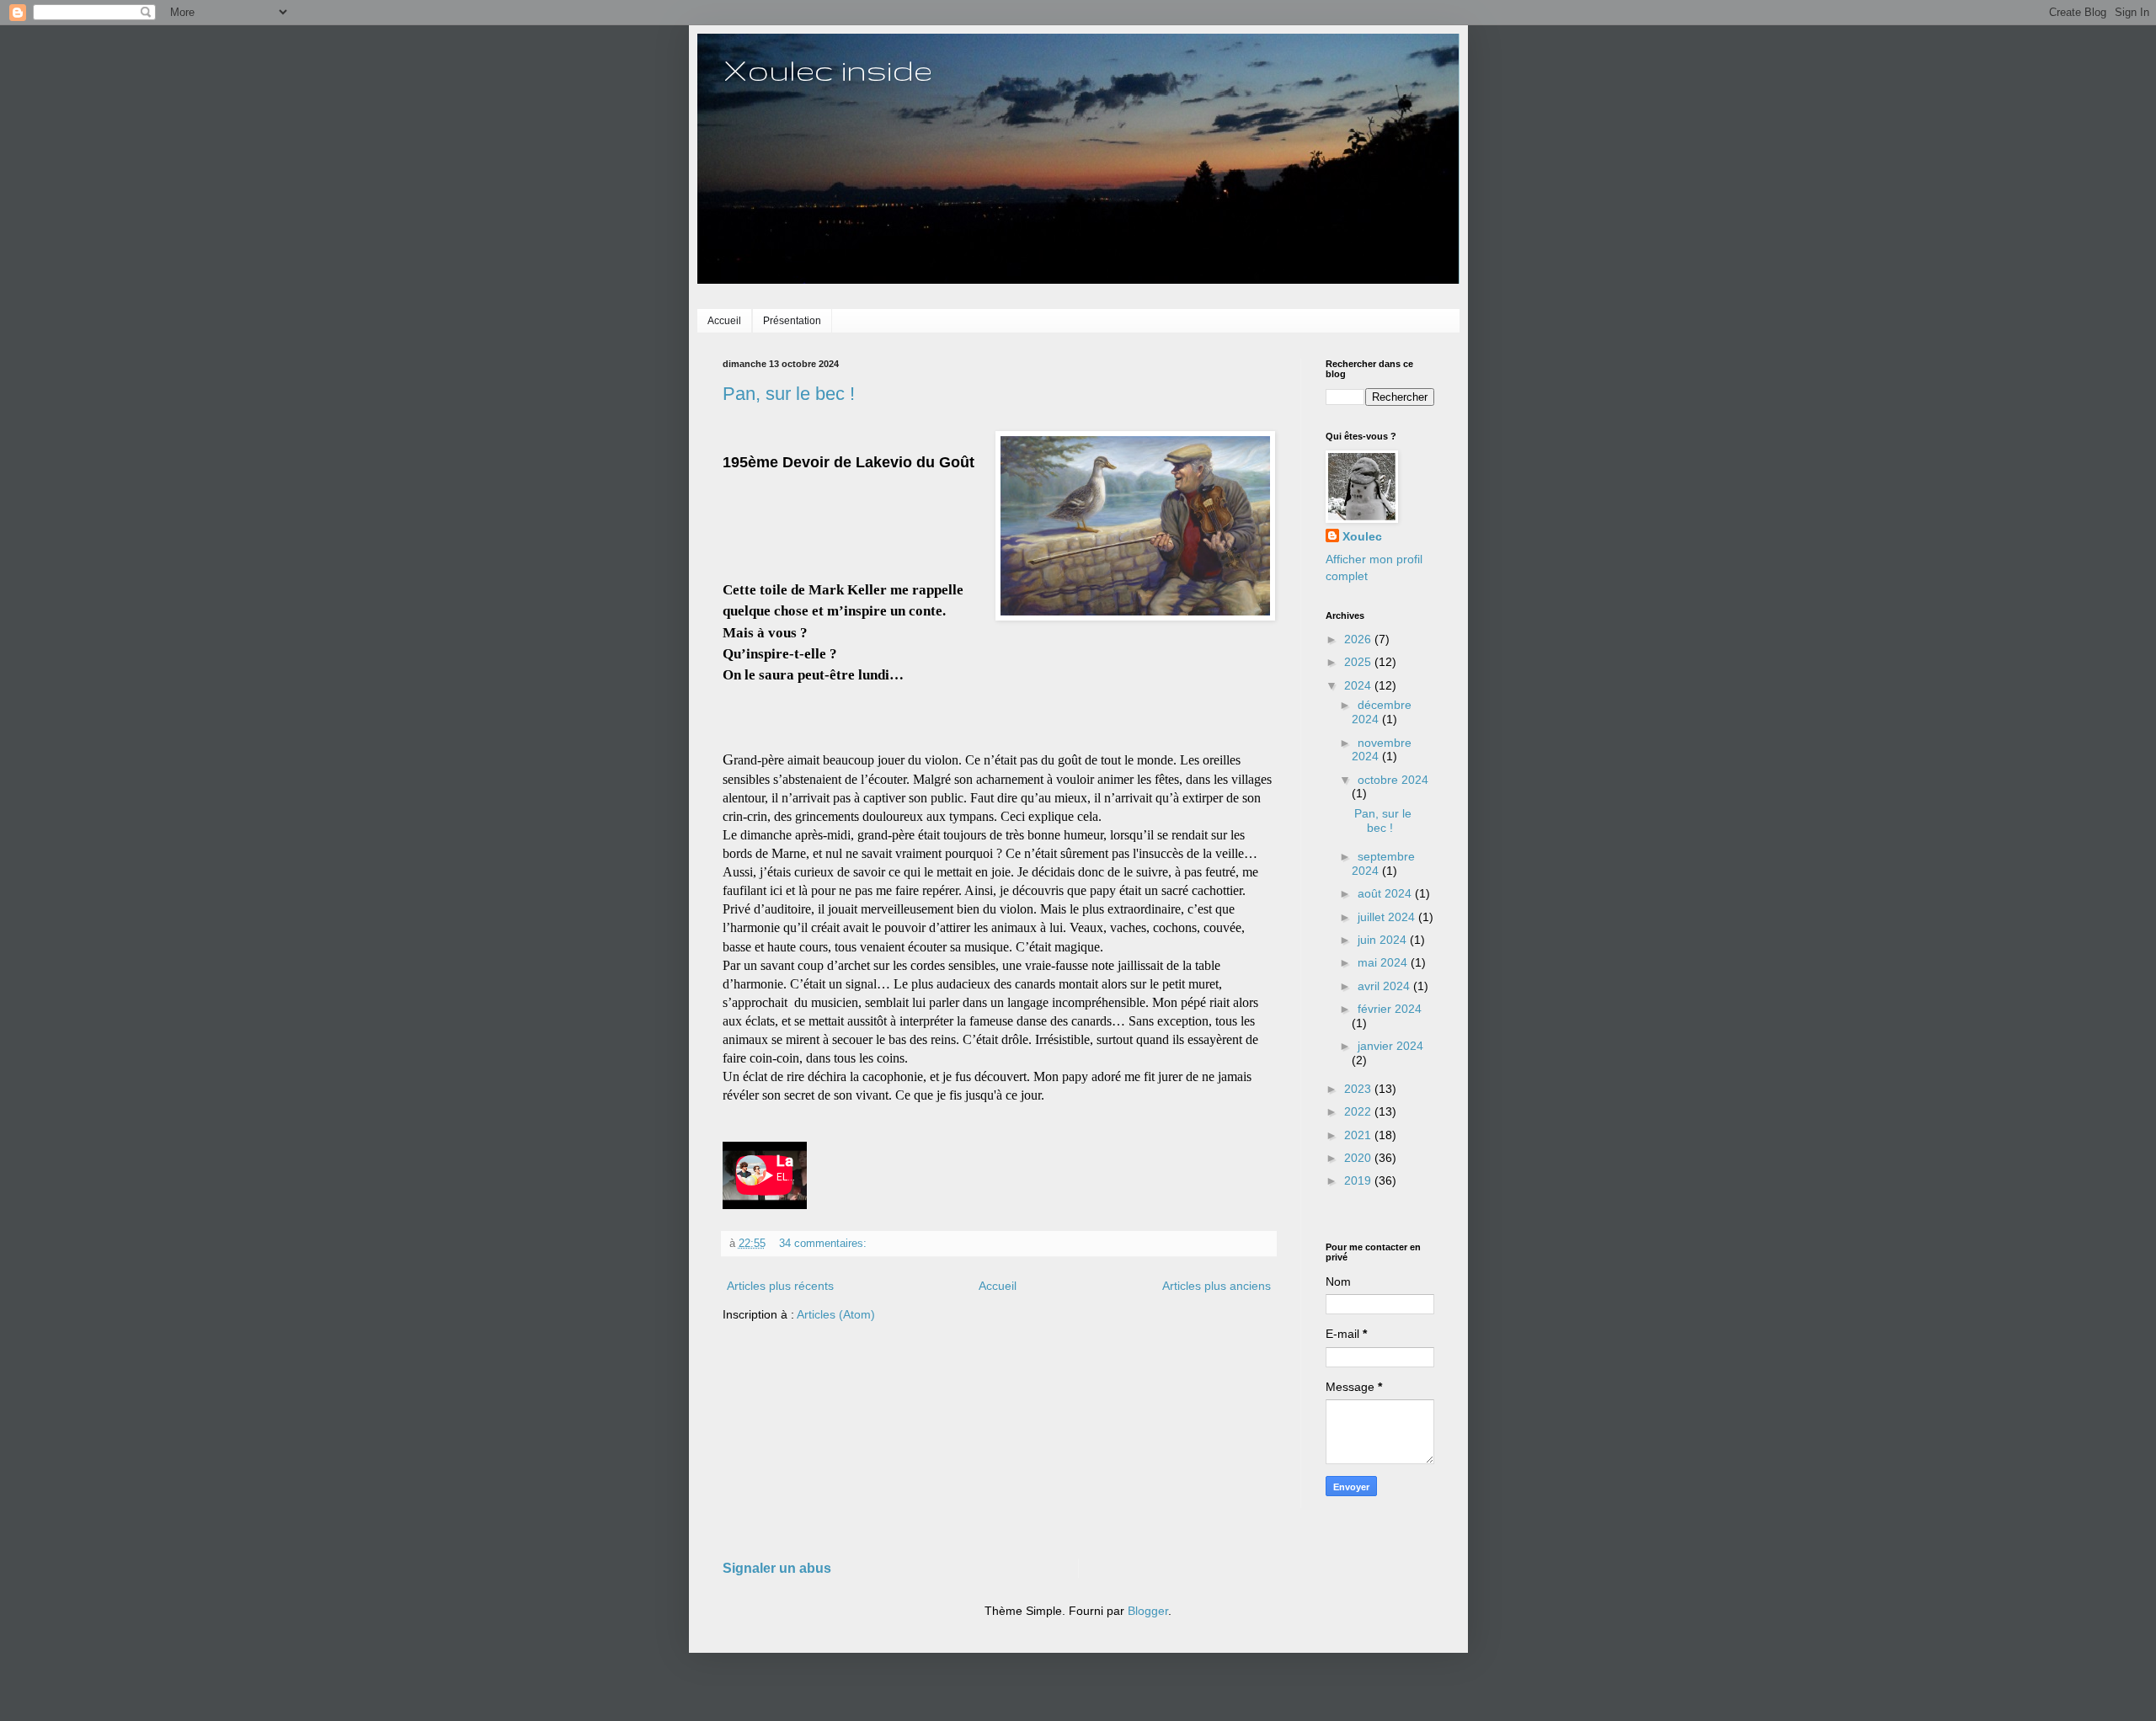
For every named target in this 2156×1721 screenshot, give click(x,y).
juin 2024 (1384, 940)
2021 (1359, 1135)
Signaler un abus (777, 1568)
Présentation (792, 321)
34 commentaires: (825, 1244)
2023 (1359, 1089)
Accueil (724, 321)
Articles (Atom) (836, 1314)
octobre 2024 (1393, 780)
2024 (1359, 685)
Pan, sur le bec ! (789, 394)
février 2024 (1390, 1009)
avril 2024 (1385, 986)
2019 (1359, 1180)
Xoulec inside (827, 69)
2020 (1359, 1158)
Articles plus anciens (1217, 1286)
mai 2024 (1384, 962)
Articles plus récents (780, 1286)
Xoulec (1362, 536)
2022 (1359, 1111)
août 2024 (1386, 893)
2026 (1359, 639)
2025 (1359, 662)
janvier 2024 (1390, 1046)
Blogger (1148, 1611)
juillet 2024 (1388, 917)
